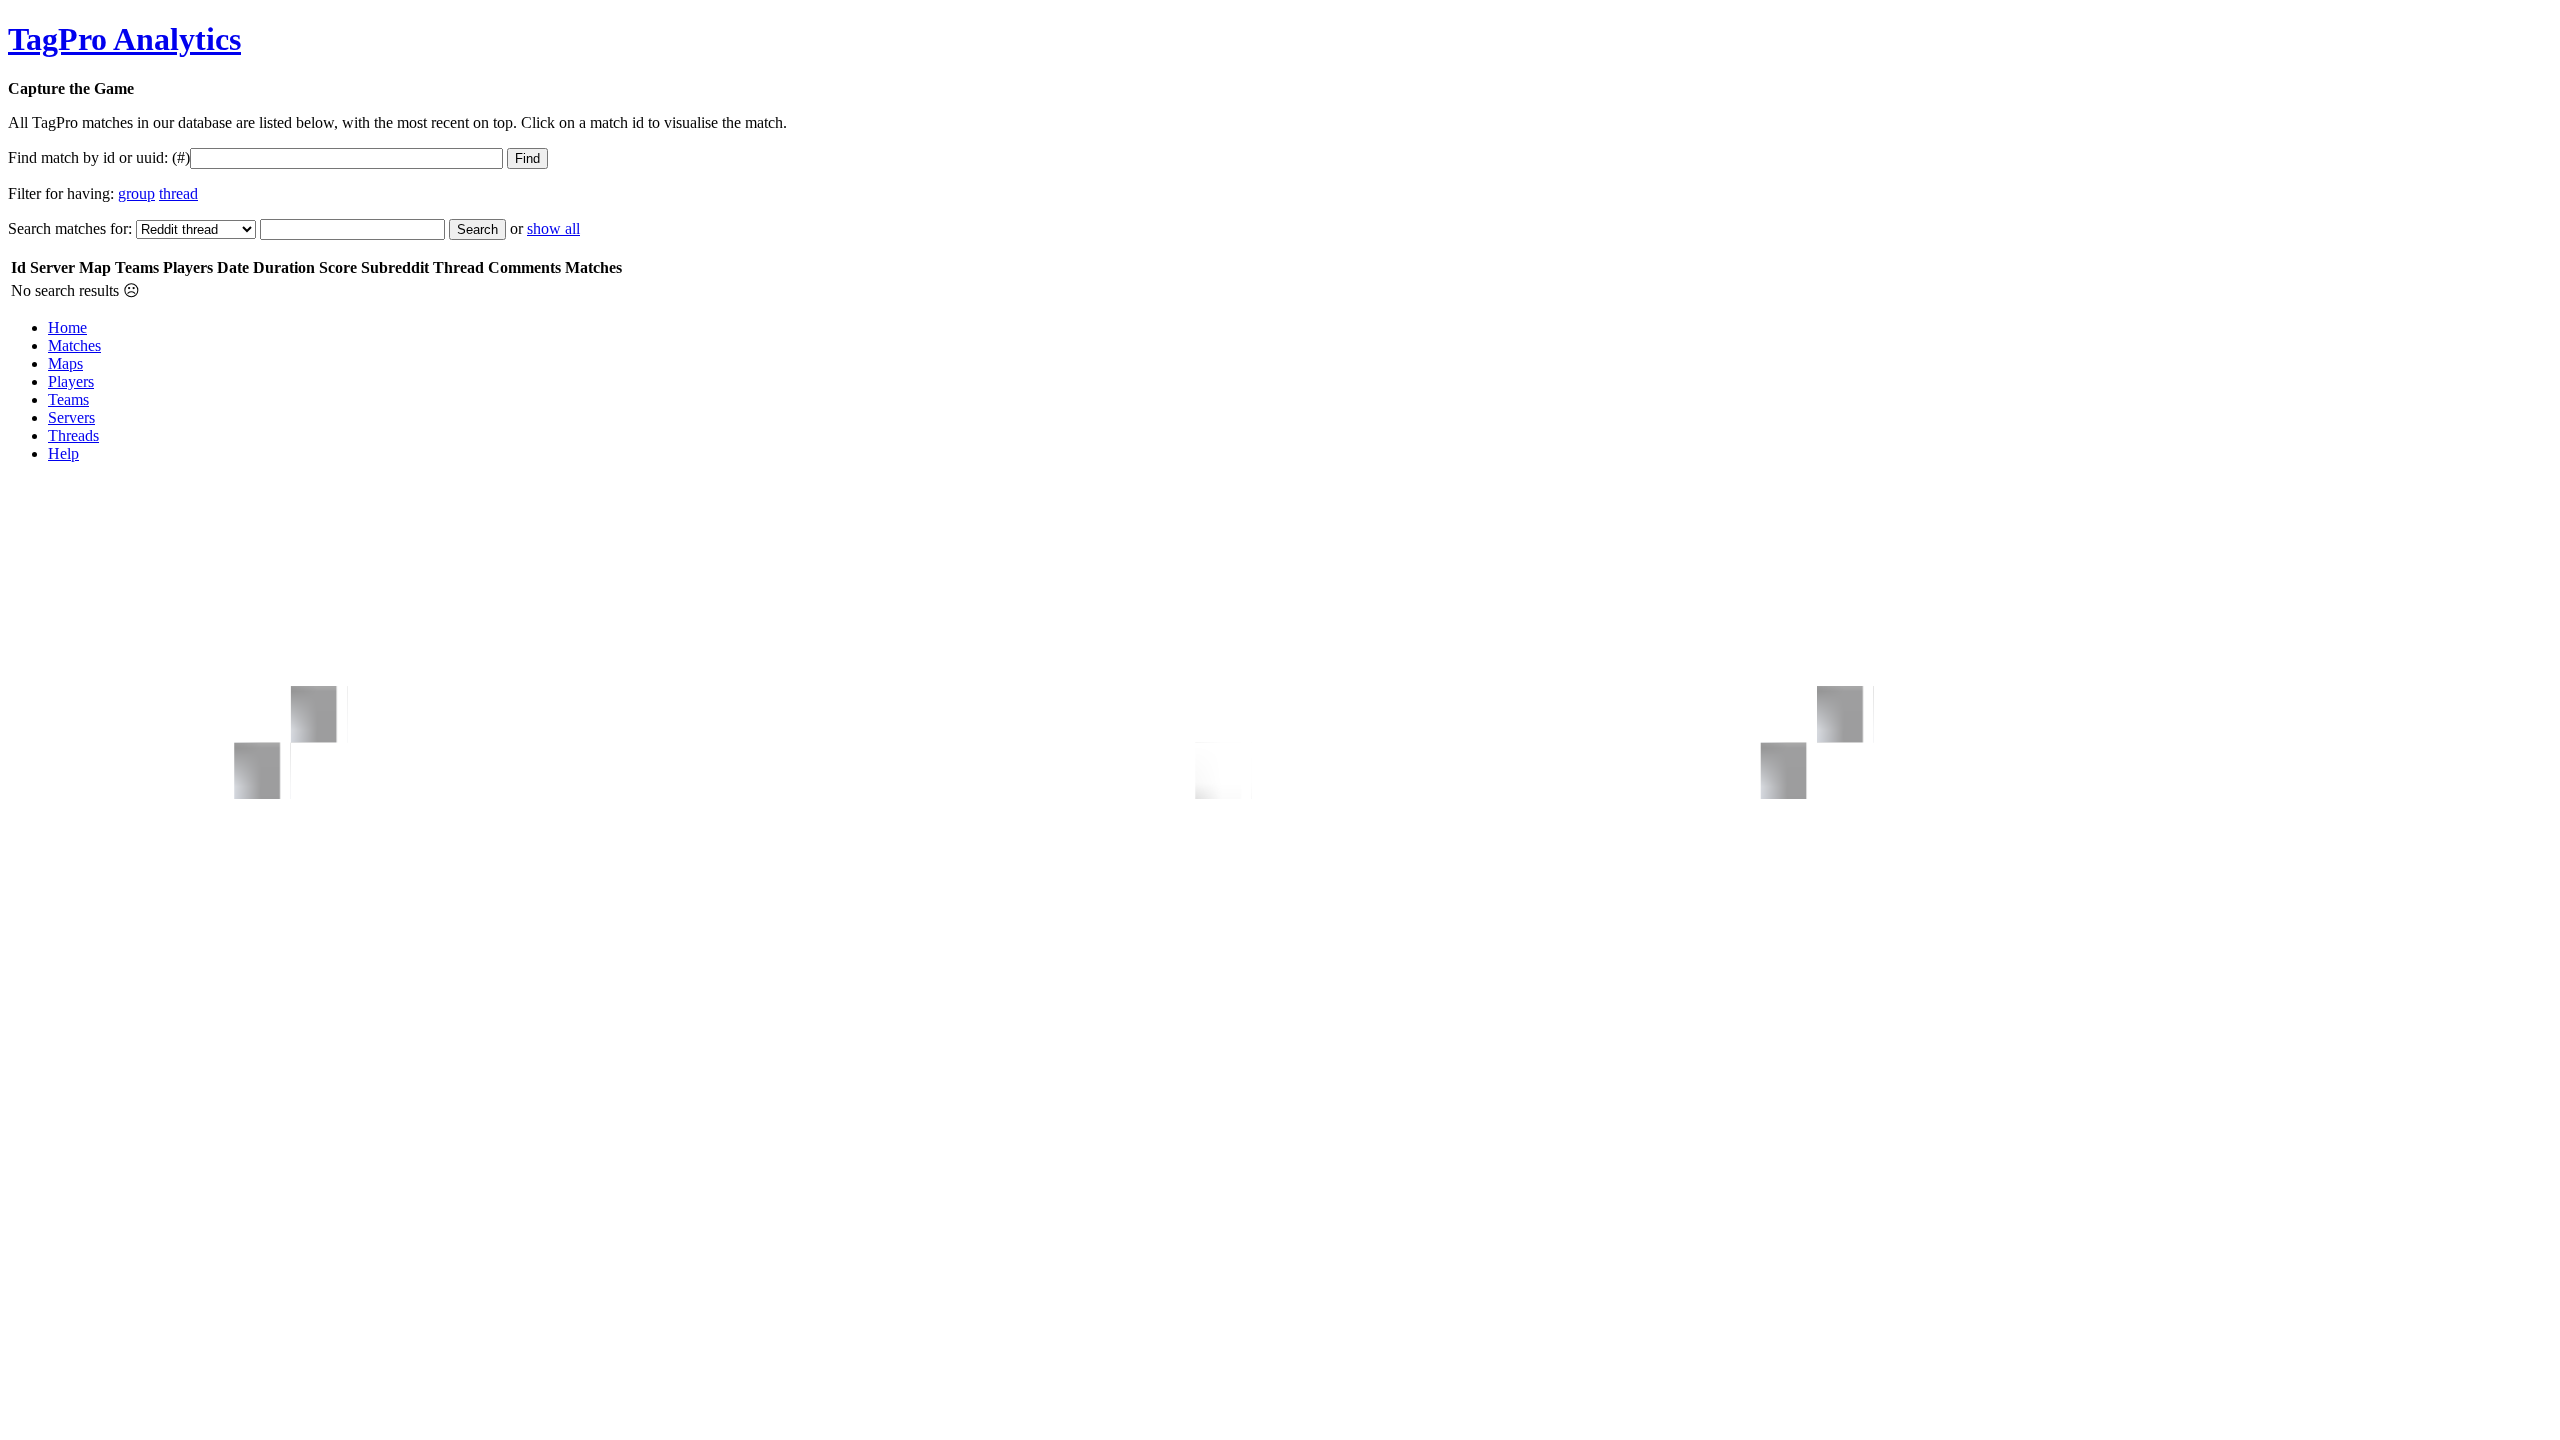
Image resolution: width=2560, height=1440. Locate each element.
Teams (68, 399)
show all (553, 228)
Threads (73, 435)
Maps (65, 363)
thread (178, 193)
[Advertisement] (372, 524)
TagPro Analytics (124, 39)
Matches (74, 345)
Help (63, 453)
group (136, 193)
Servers (71, 417)
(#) (181, 157)
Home (67, 327)
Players (71, 381)
